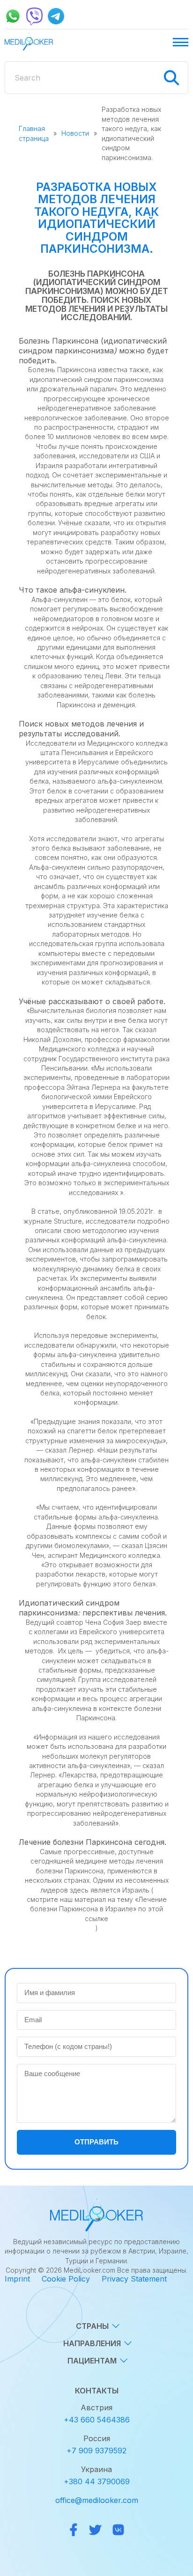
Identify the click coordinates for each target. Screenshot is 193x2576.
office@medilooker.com (97, 2500)
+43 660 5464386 (97, 2420)
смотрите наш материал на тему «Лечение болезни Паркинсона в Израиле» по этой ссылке (97, 1909)
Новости (75, 133)
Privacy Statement (134, 2279)
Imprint (17, 2279)
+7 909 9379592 (96, 2451)
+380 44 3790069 (97, 2481)
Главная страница (34, 133)
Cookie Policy (66, 2279)
